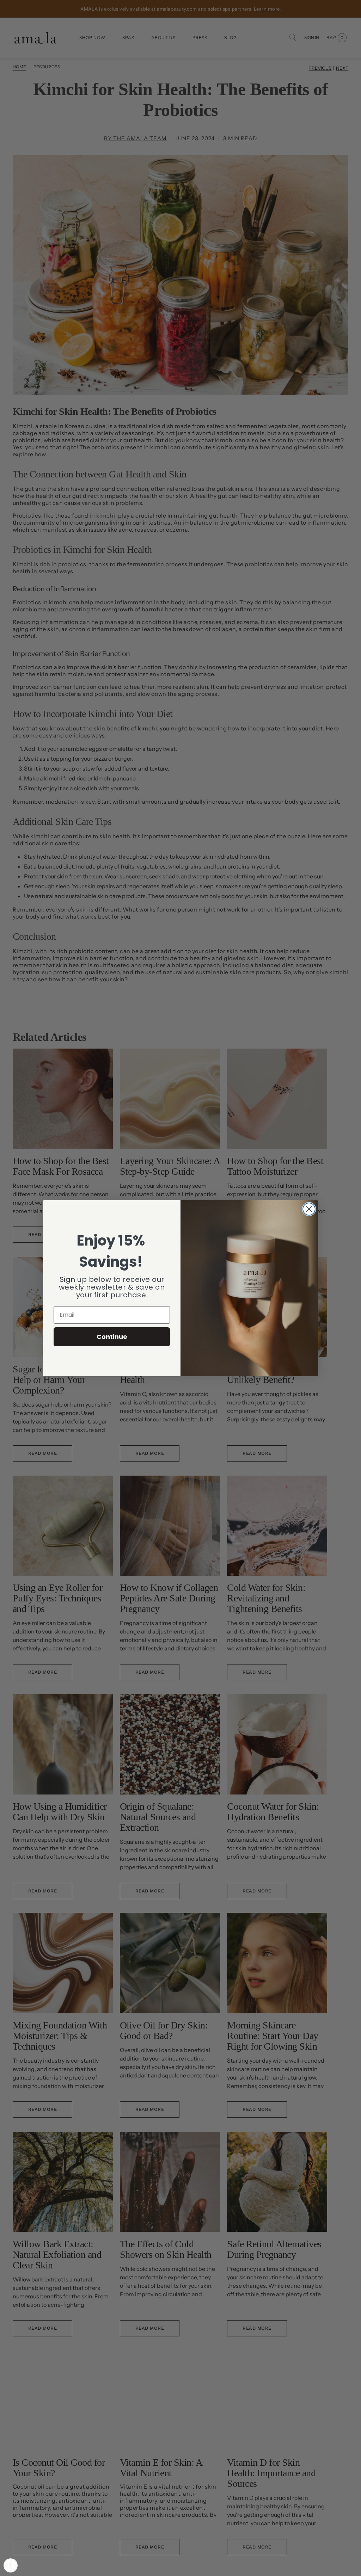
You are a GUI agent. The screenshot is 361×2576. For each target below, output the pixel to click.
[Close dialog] (309, 1209)
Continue (112, 1337)
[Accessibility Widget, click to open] (11, 2565)
